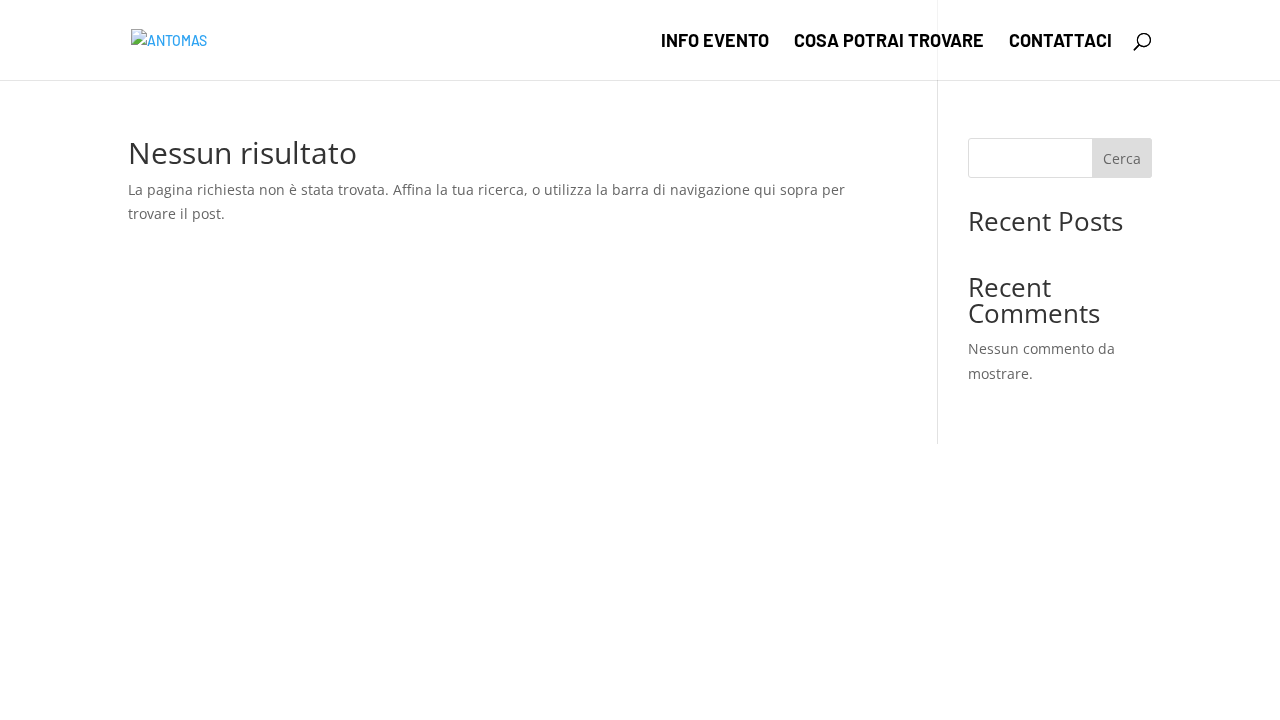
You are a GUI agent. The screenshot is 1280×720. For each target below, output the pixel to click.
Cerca (1122, 158)
